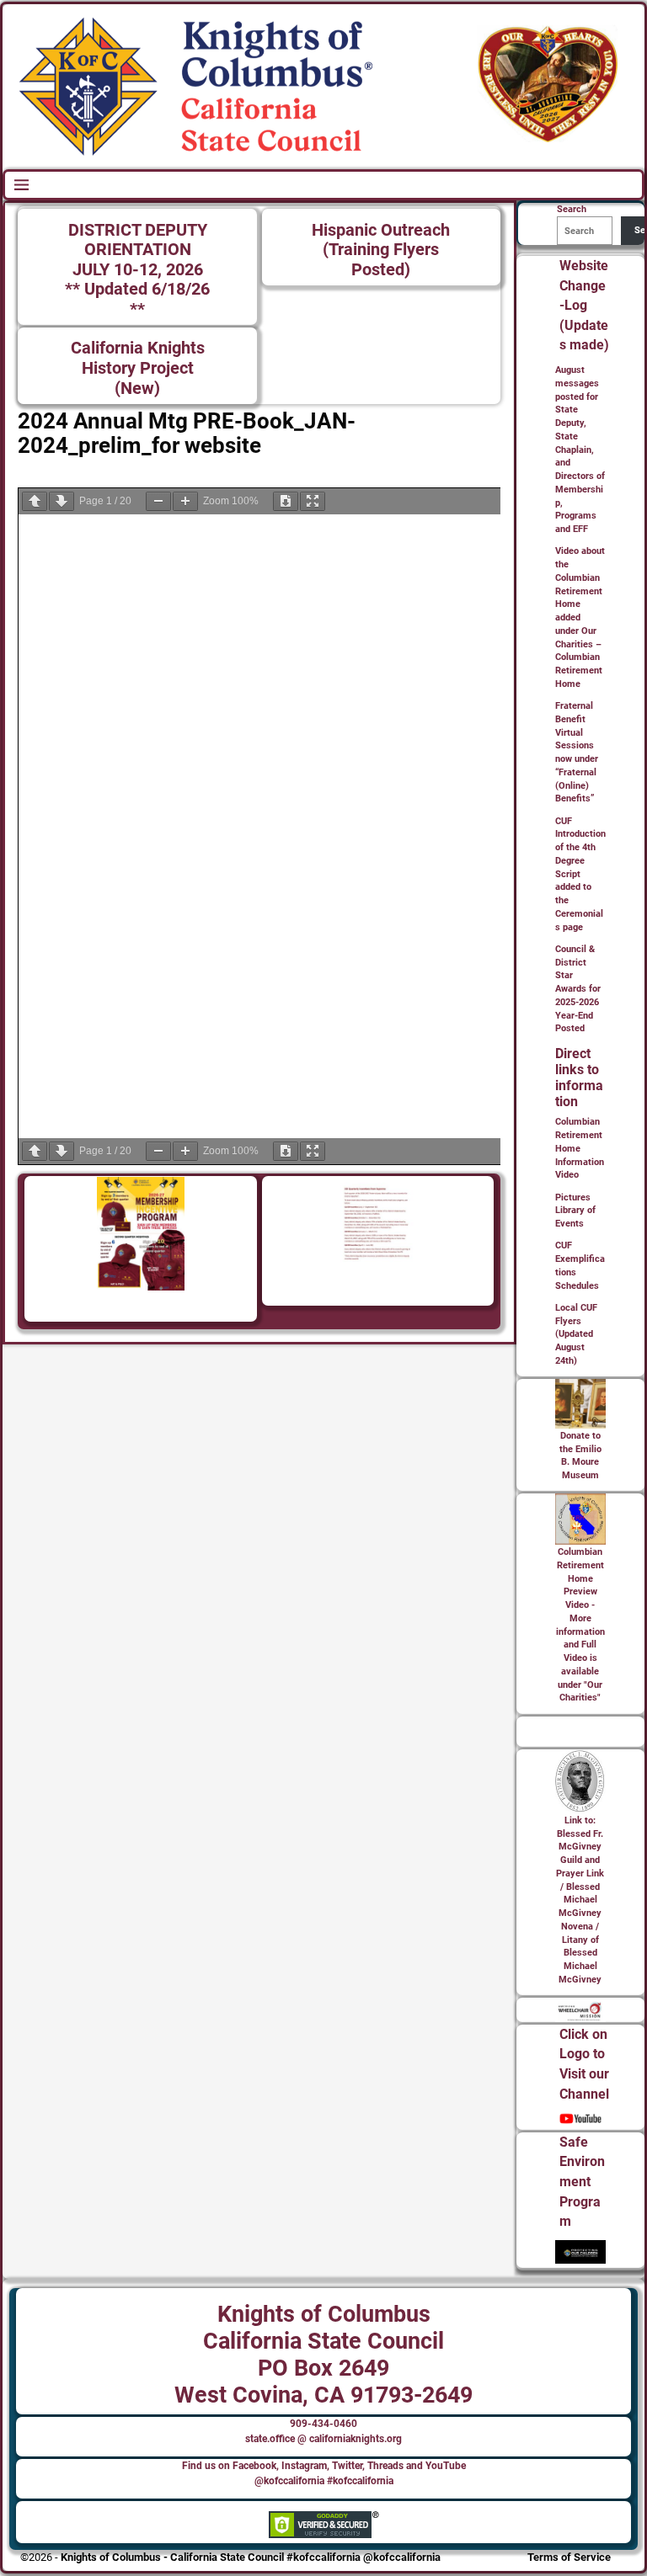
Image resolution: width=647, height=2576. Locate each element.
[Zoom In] (185, 501)
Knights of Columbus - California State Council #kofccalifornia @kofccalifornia (251, 2557)
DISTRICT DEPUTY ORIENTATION (138, 240)
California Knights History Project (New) (138, 368)
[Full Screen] (313, 501)
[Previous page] (35, 501)
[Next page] (61, 501)
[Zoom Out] (158, 501)
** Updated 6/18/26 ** (137, 299)
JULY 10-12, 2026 (138, 270)
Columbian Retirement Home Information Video (580, 1148)
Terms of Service (569, 2557)
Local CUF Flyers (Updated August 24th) (576, 1334)
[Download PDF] (286, 501)
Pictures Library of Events (575, 1211)
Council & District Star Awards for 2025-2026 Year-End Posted (578, 989)
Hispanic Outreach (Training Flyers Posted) (381, 250)
